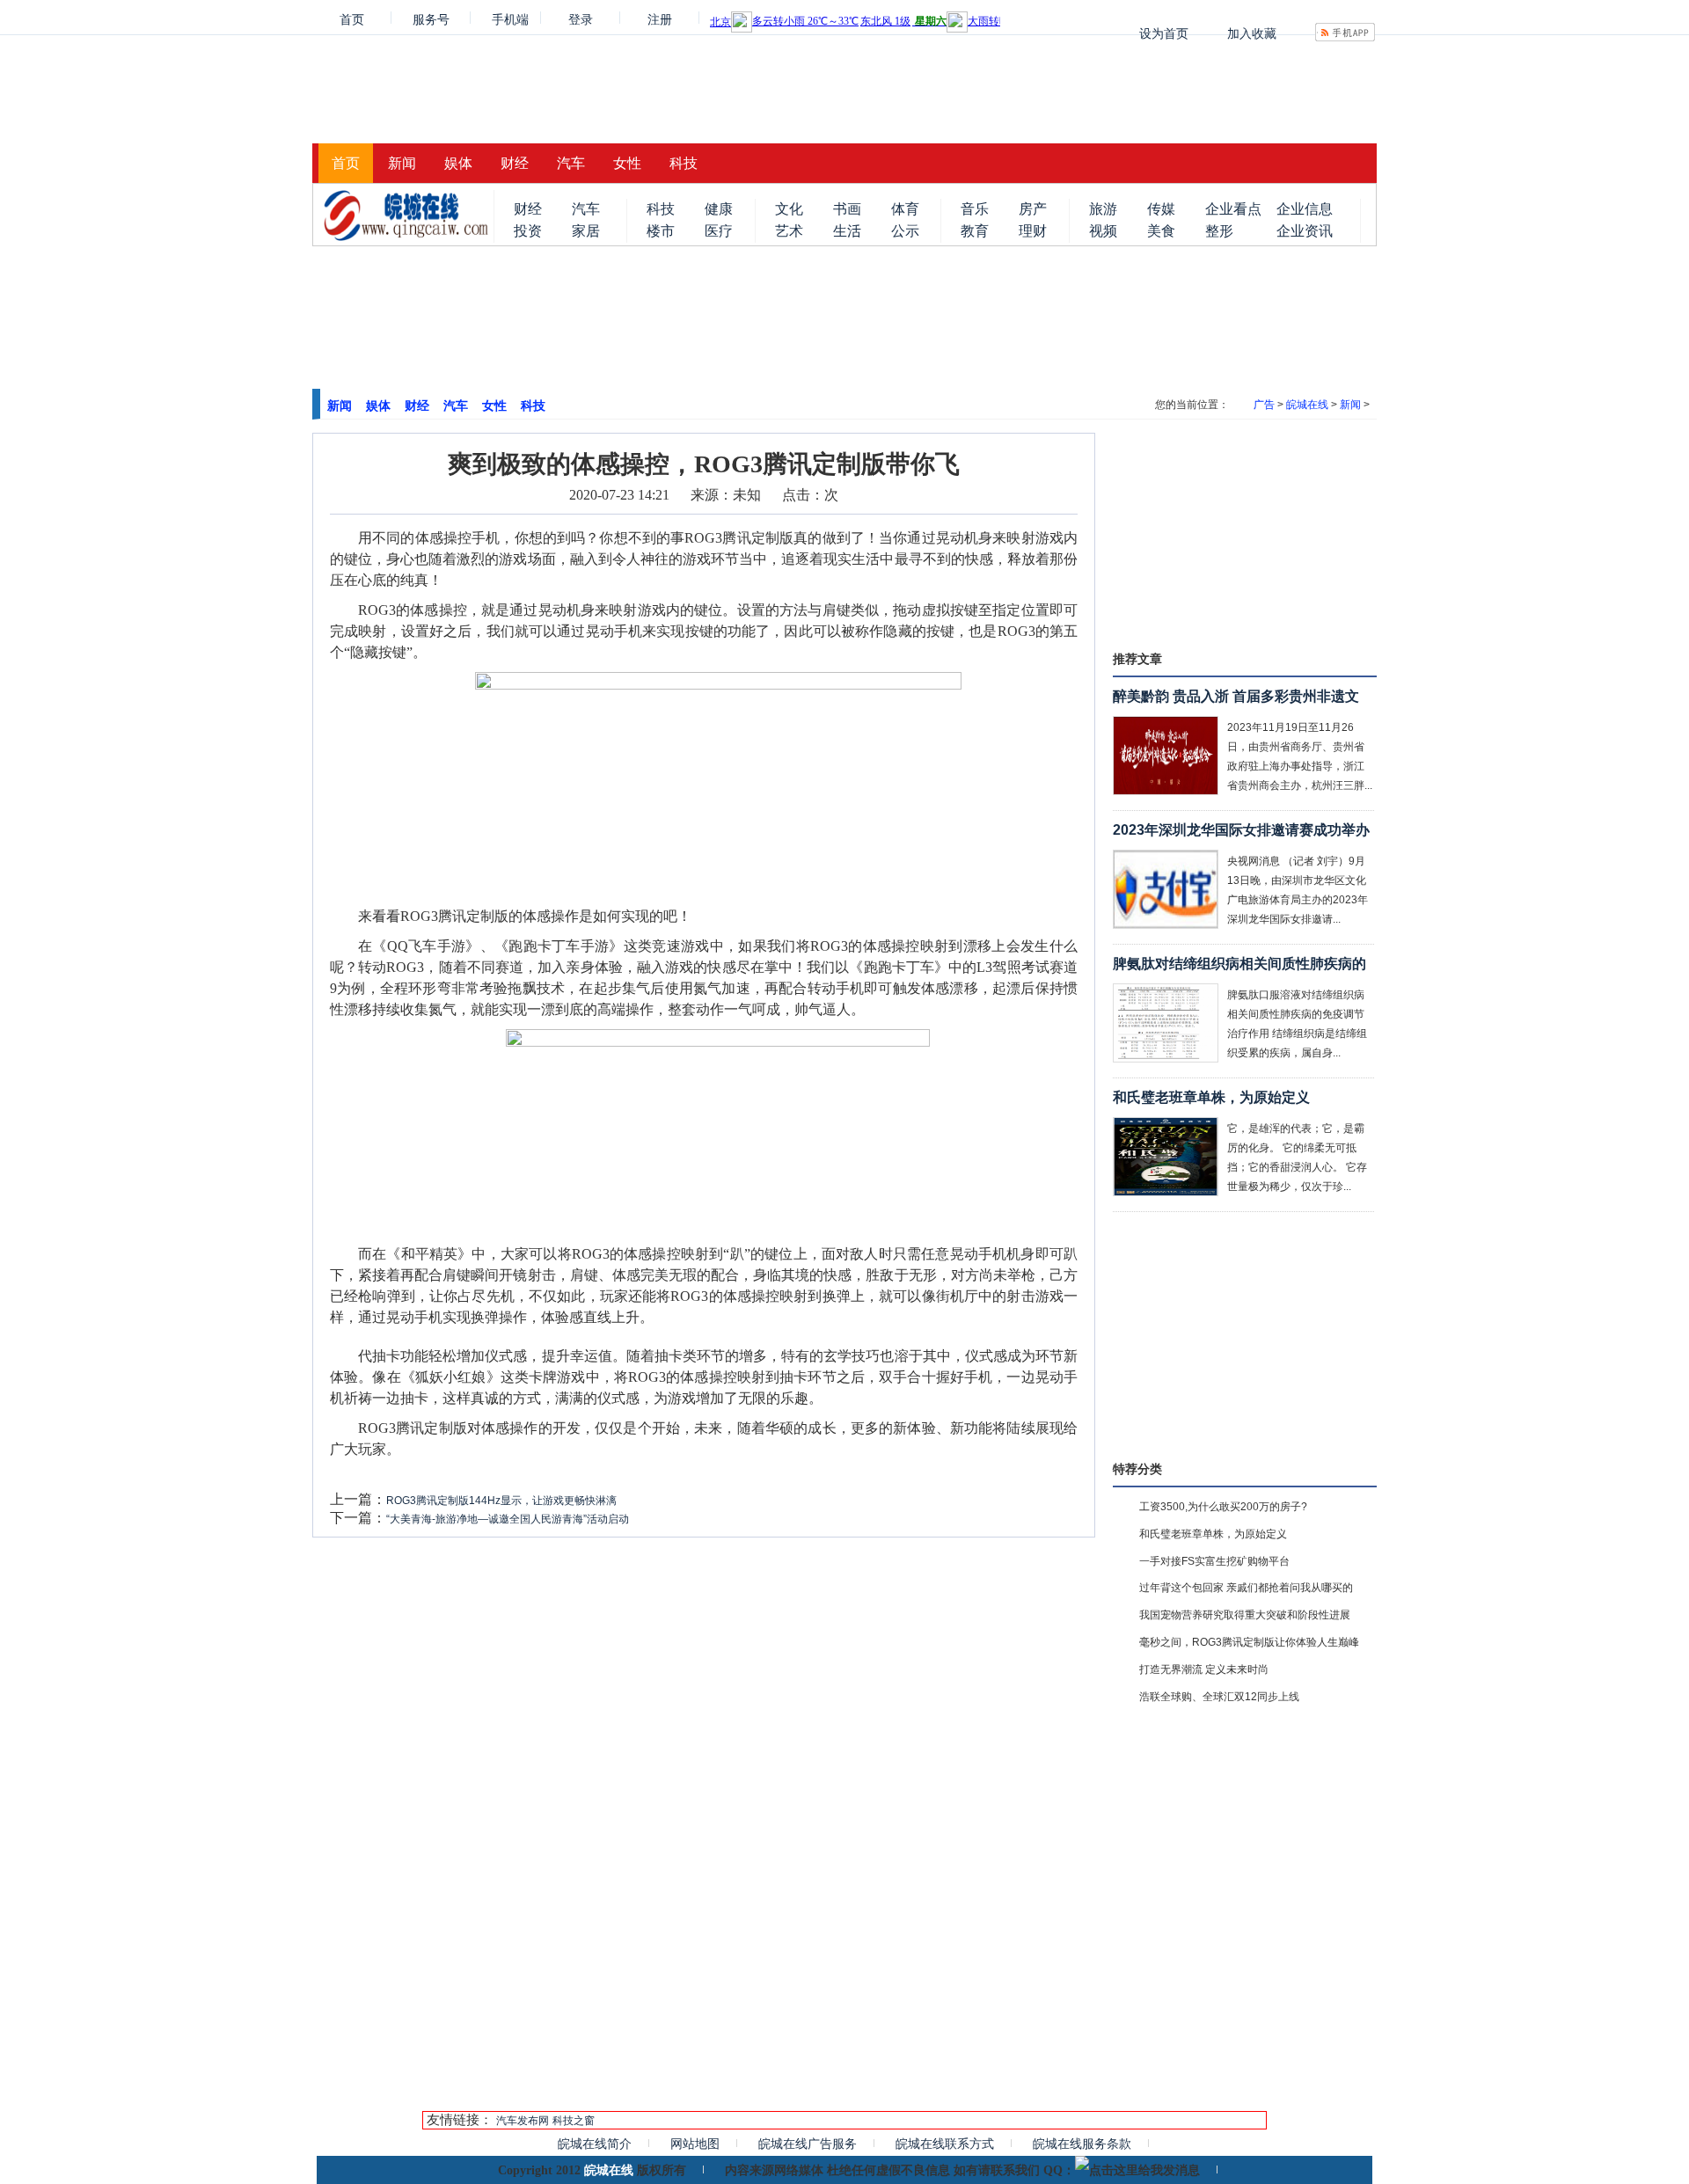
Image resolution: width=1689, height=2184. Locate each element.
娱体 (458, 163)
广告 (1264, 405)
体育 (905, 209)
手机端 (510, 18)
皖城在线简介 (595, 2144)
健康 (719, 209)
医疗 (719, 231)
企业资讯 (1305, 231)
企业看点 (1233, 209)
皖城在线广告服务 (808, 2144)
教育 (975, 231)
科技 (684, 163)
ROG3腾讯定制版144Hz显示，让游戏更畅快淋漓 (501, 1501)
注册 (660, 18)
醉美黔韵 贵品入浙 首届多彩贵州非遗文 (1236, 696)
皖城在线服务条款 (1082, 2144)
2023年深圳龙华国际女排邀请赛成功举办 (1241, 830)
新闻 (402, 163)
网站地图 (695, 2144)
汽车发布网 (523, 2121)
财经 (515, 163)
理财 (1033, 231)
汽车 (571, 163)
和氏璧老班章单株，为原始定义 (1211, 1097)
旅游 (1103, 209)
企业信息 (1305, 209)
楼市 (661, 231)
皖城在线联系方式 (945, 2144)
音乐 (975, 209)
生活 (847, 231)
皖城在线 (1307, 405)
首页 (352, 18)
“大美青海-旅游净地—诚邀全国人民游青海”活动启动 (508, 1519)
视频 (1103, 231)
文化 (789, 209)
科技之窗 (574, 2121)
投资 (528, 231)
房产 (1033, 209)
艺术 (789, 231)
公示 (905, 231)
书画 (847, 209)
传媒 (1161, 209)
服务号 (431, 18)
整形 (1219, 231)
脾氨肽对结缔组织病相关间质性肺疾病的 (1239, 964)
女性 (627, 163)
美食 (1161, 231)
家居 (586, 231)
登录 (581, 18)
